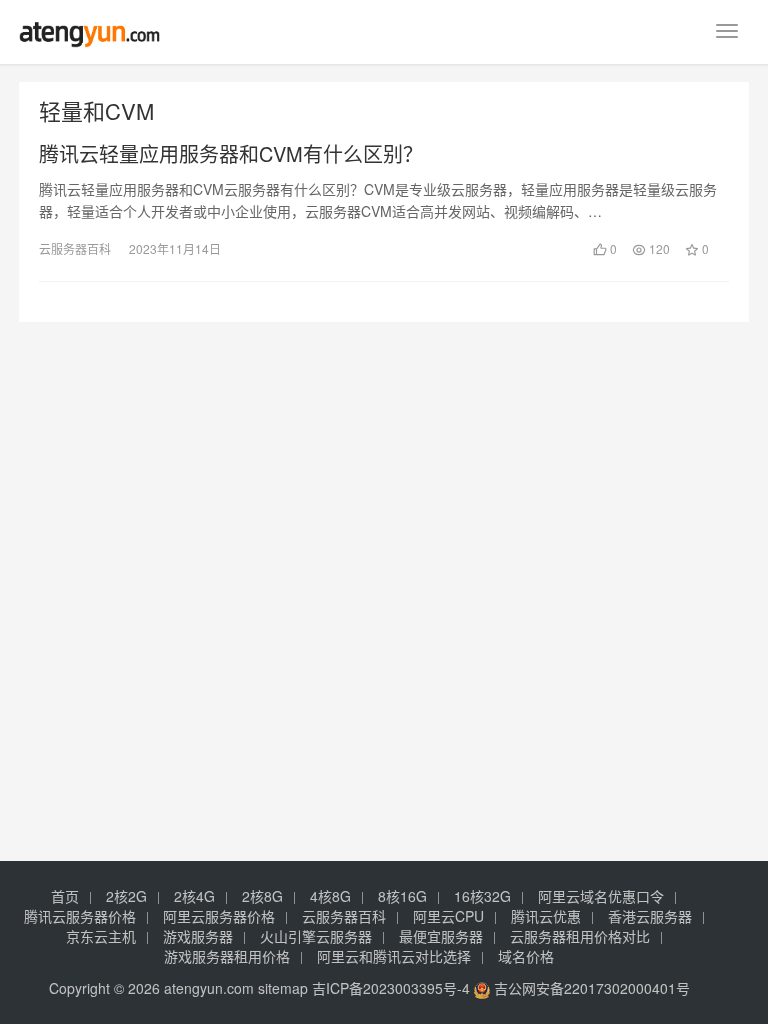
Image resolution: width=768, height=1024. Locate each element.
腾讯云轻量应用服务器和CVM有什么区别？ (231, 154)
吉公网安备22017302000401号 (590, 988)
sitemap (283, 988)
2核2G (126, 896)
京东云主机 (101, 936)
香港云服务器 (650, 916)
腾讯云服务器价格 (80, 916)
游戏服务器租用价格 (227, 956)
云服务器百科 (75, 248)
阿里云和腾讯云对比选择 (394, 956)
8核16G (402, 896)
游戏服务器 (198, 936)
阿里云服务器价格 (219, 916)
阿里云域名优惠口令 (601, 896)
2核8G (262, 896)
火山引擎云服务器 (316, 936)
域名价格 (526, 956)
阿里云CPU (448, 916)
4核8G (330, 896)
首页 (65, 896)
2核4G (194, 896)
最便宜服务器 (441, 936)
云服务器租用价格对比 (580, 936)
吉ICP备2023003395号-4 (391, 988)
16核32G (482, 896)
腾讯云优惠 (546, 916)
